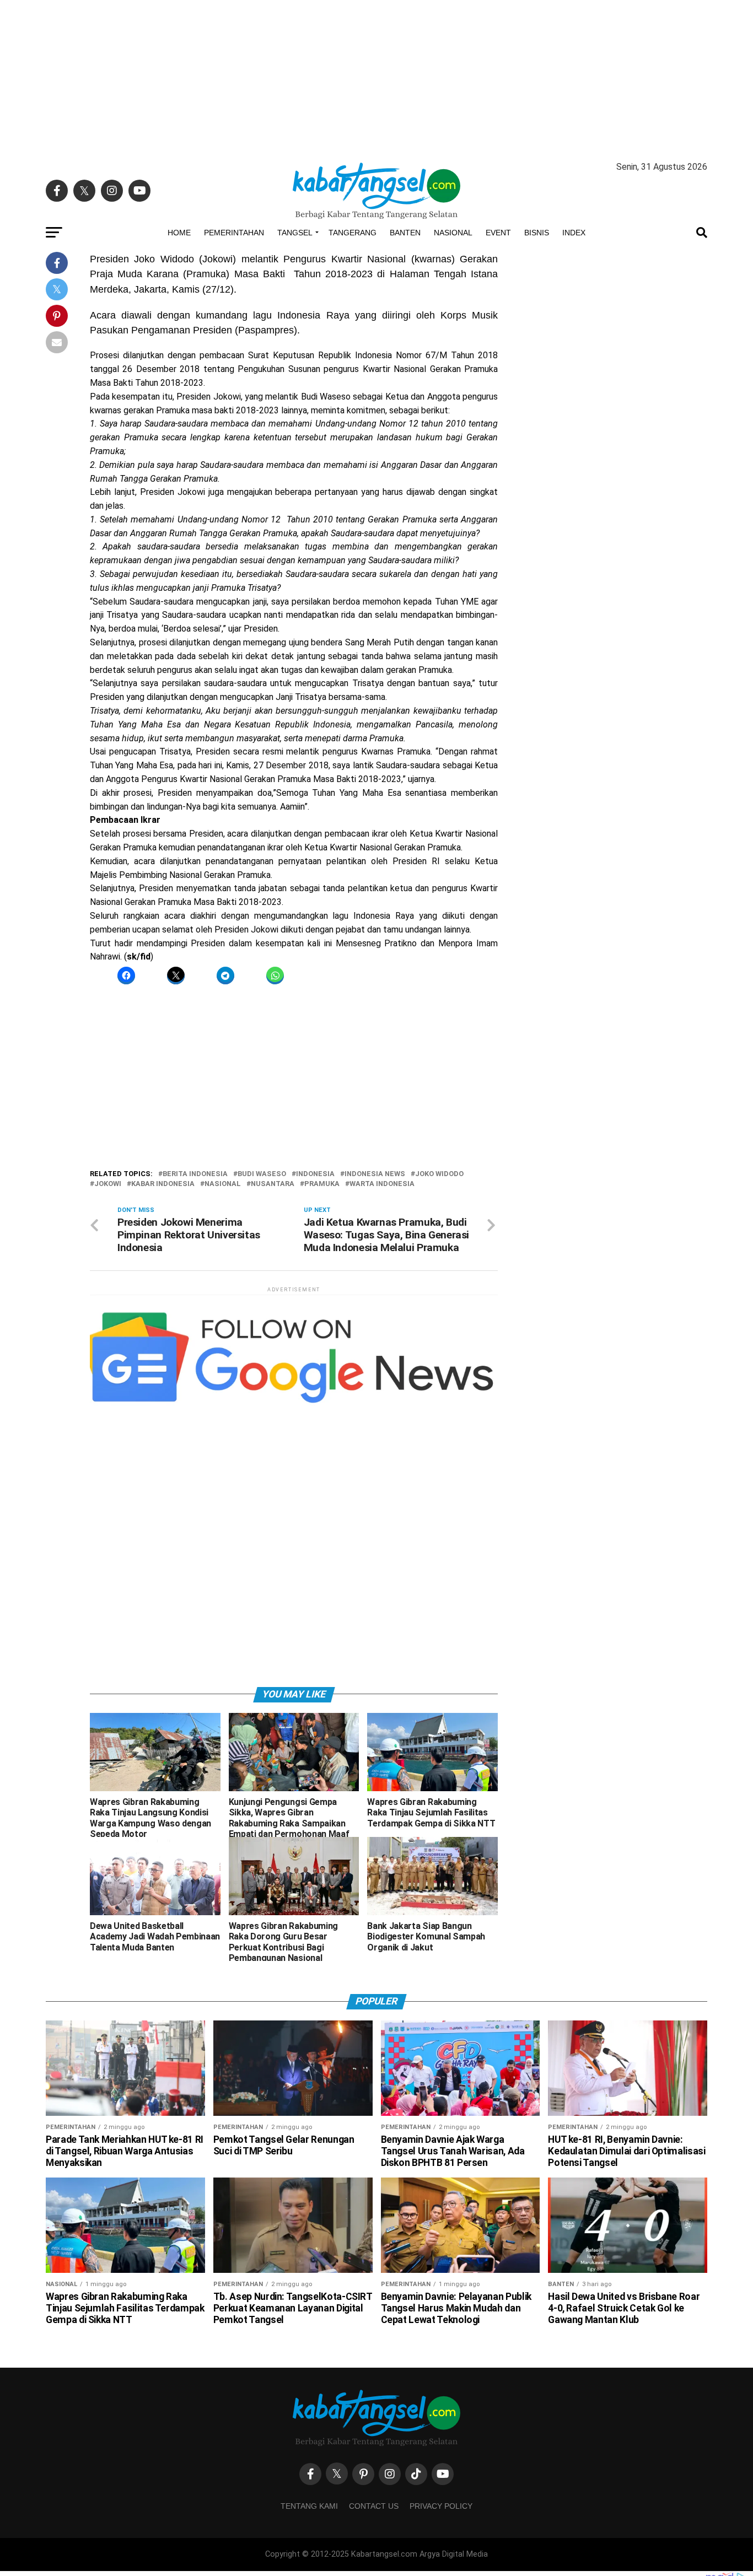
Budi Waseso (262, 1174)
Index (574, 233)
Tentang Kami (309, 2506)
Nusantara (273, 1184)
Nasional (453, 233)
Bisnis (537, 233)
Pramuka (322, 1184)
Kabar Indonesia (163, 1184)
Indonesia (315, 1174)
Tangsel (295, 233)
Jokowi (108, 1184)
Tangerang (353, 233)
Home (179, 233)
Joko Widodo (439, 1174)
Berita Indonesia (195, 1174)
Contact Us (374, 2506)
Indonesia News (375, 1174)
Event (498, 233)
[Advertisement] (376, 77)
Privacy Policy (441, 2506)
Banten (405, 233)
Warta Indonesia (382, 1184)
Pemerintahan (234, 233)
